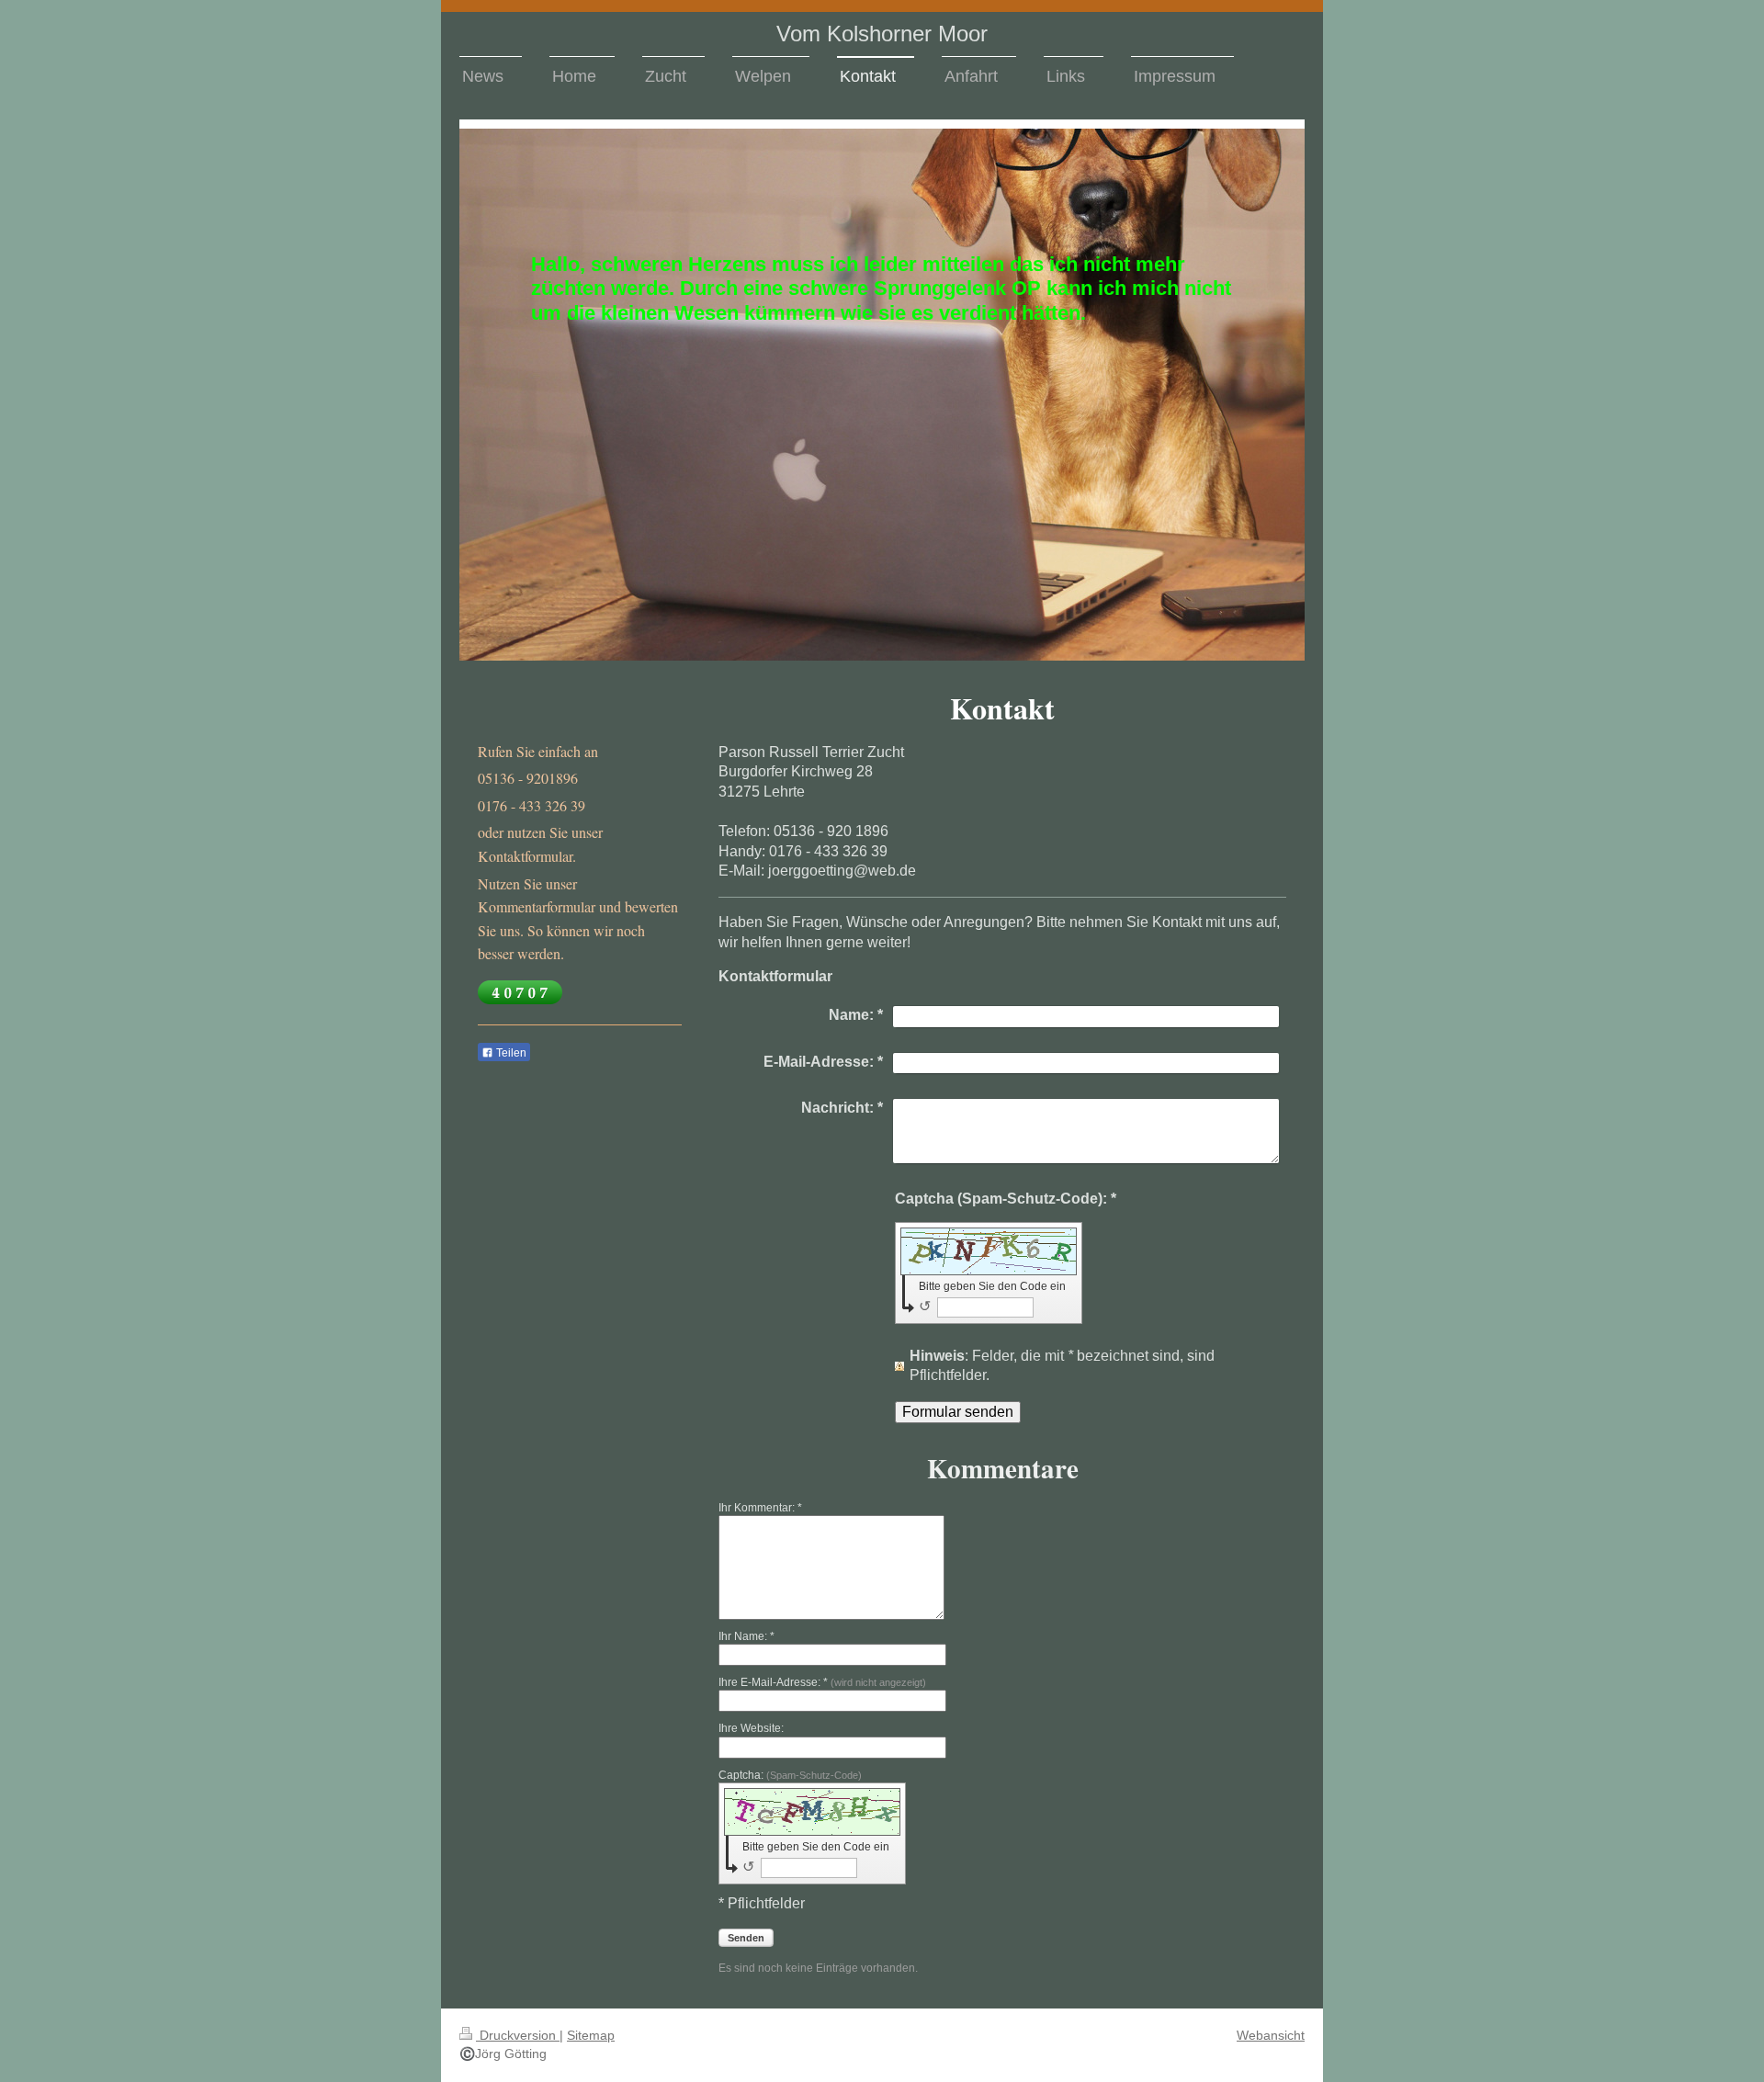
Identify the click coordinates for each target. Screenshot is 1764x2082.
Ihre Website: (751, 1728)
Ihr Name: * (746, 1636)
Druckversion (518, 2035)
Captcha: (790, 1775)
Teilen (510, 1053)
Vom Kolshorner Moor (882, 34)
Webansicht (1271, 2035)
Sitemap (591, 2035)
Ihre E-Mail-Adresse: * (822, 1682)
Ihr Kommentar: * (760, 1508)
